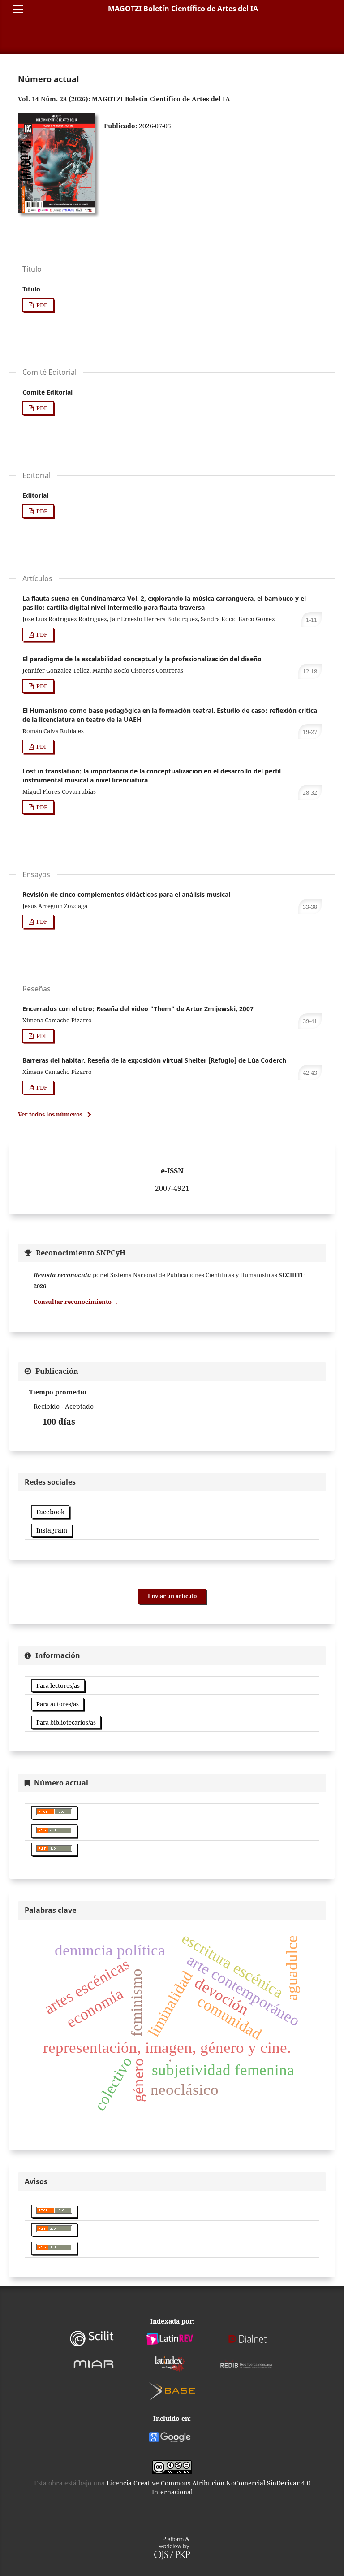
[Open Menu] (18, 9)
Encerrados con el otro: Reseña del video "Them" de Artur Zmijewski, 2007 (138, 1009)
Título (31, 289)
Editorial (35, 495)
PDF (41, 305)
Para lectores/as (58, 1685)
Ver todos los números (50, 1114)
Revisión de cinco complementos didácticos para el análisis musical (126, 894)
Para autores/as (58, 1704)
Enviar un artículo (172, 1596)
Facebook (50, 1512)
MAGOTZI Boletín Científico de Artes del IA (183, 9)
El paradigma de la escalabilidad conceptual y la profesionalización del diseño (142, 659)
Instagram (52, 1530)
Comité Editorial (47, 392)
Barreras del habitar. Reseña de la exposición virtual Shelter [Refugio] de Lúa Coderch (154, 1060)
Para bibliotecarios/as (66, 1722)
